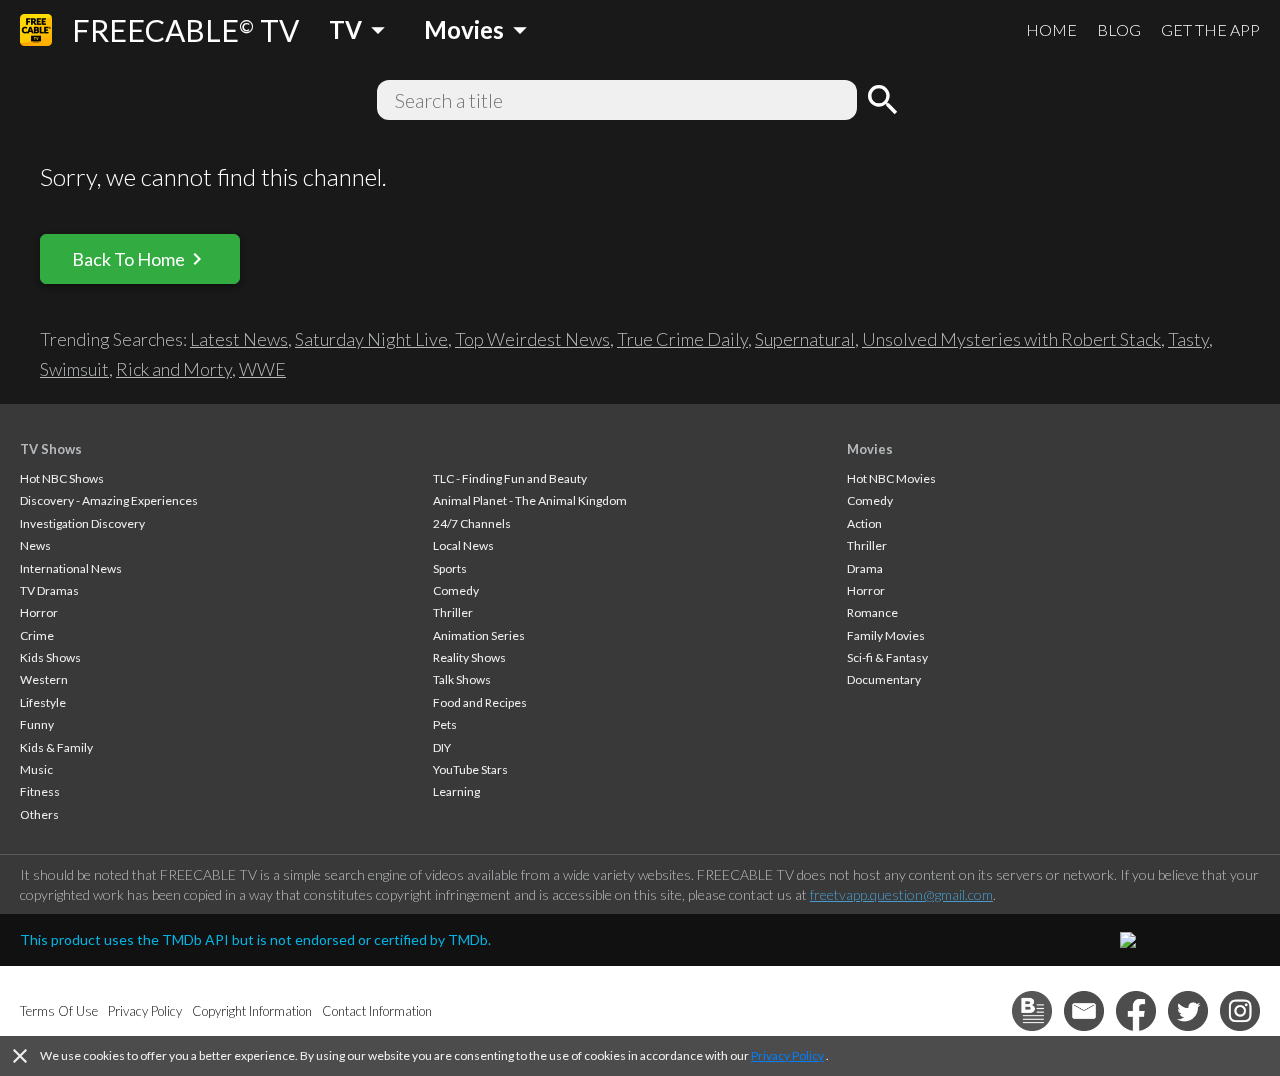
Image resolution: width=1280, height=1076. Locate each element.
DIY (442, 747)
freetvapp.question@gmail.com (901, 894)
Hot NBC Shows (62, 478)
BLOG (1119, 29)
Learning (456, 791)
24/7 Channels (472, 523)
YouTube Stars (470, 769)
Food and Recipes (480, 702)
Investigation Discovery (82, 523)
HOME (1051, 29)
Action (864, 523)
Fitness (40, 791)
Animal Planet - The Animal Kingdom (530, 500)
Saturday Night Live (371, 339)
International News (71, 568)
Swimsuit (74, 369)
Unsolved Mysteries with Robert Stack (1011, 339)
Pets (445, 724)
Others (39, 814)
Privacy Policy (787, 1055)
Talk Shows (462, 679)
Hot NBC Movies (891, 478)
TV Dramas (49, 590)
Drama (865, 568)
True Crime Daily (682, 339)
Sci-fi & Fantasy (887, 657)
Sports (450, 568)
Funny (37, 724)
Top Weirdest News (532, 339)
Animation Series (479, 635)
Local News (463, 545)
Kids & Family (56, 747)
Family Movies (886, 635)
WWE (262, 369)
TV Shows (51, 449)
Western (44, 679)
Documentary (884, 679)
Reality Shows (469, 657)
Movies (870, 449)
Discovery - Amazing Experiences (109, 500)
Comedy (456, 590)
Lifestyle (43, 702)
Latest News (239, 339)
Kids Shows (50, 657)
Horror (39, 612)
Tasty (1188, 339)
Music (36, 769)
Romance (872, 612)
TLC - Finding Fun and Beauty (510, 478)
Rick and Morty (174, 369)
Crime (37, 635)
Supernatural (805, 339)
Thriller (453, 612)
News (35, 545)
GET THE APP (1210, 29)
